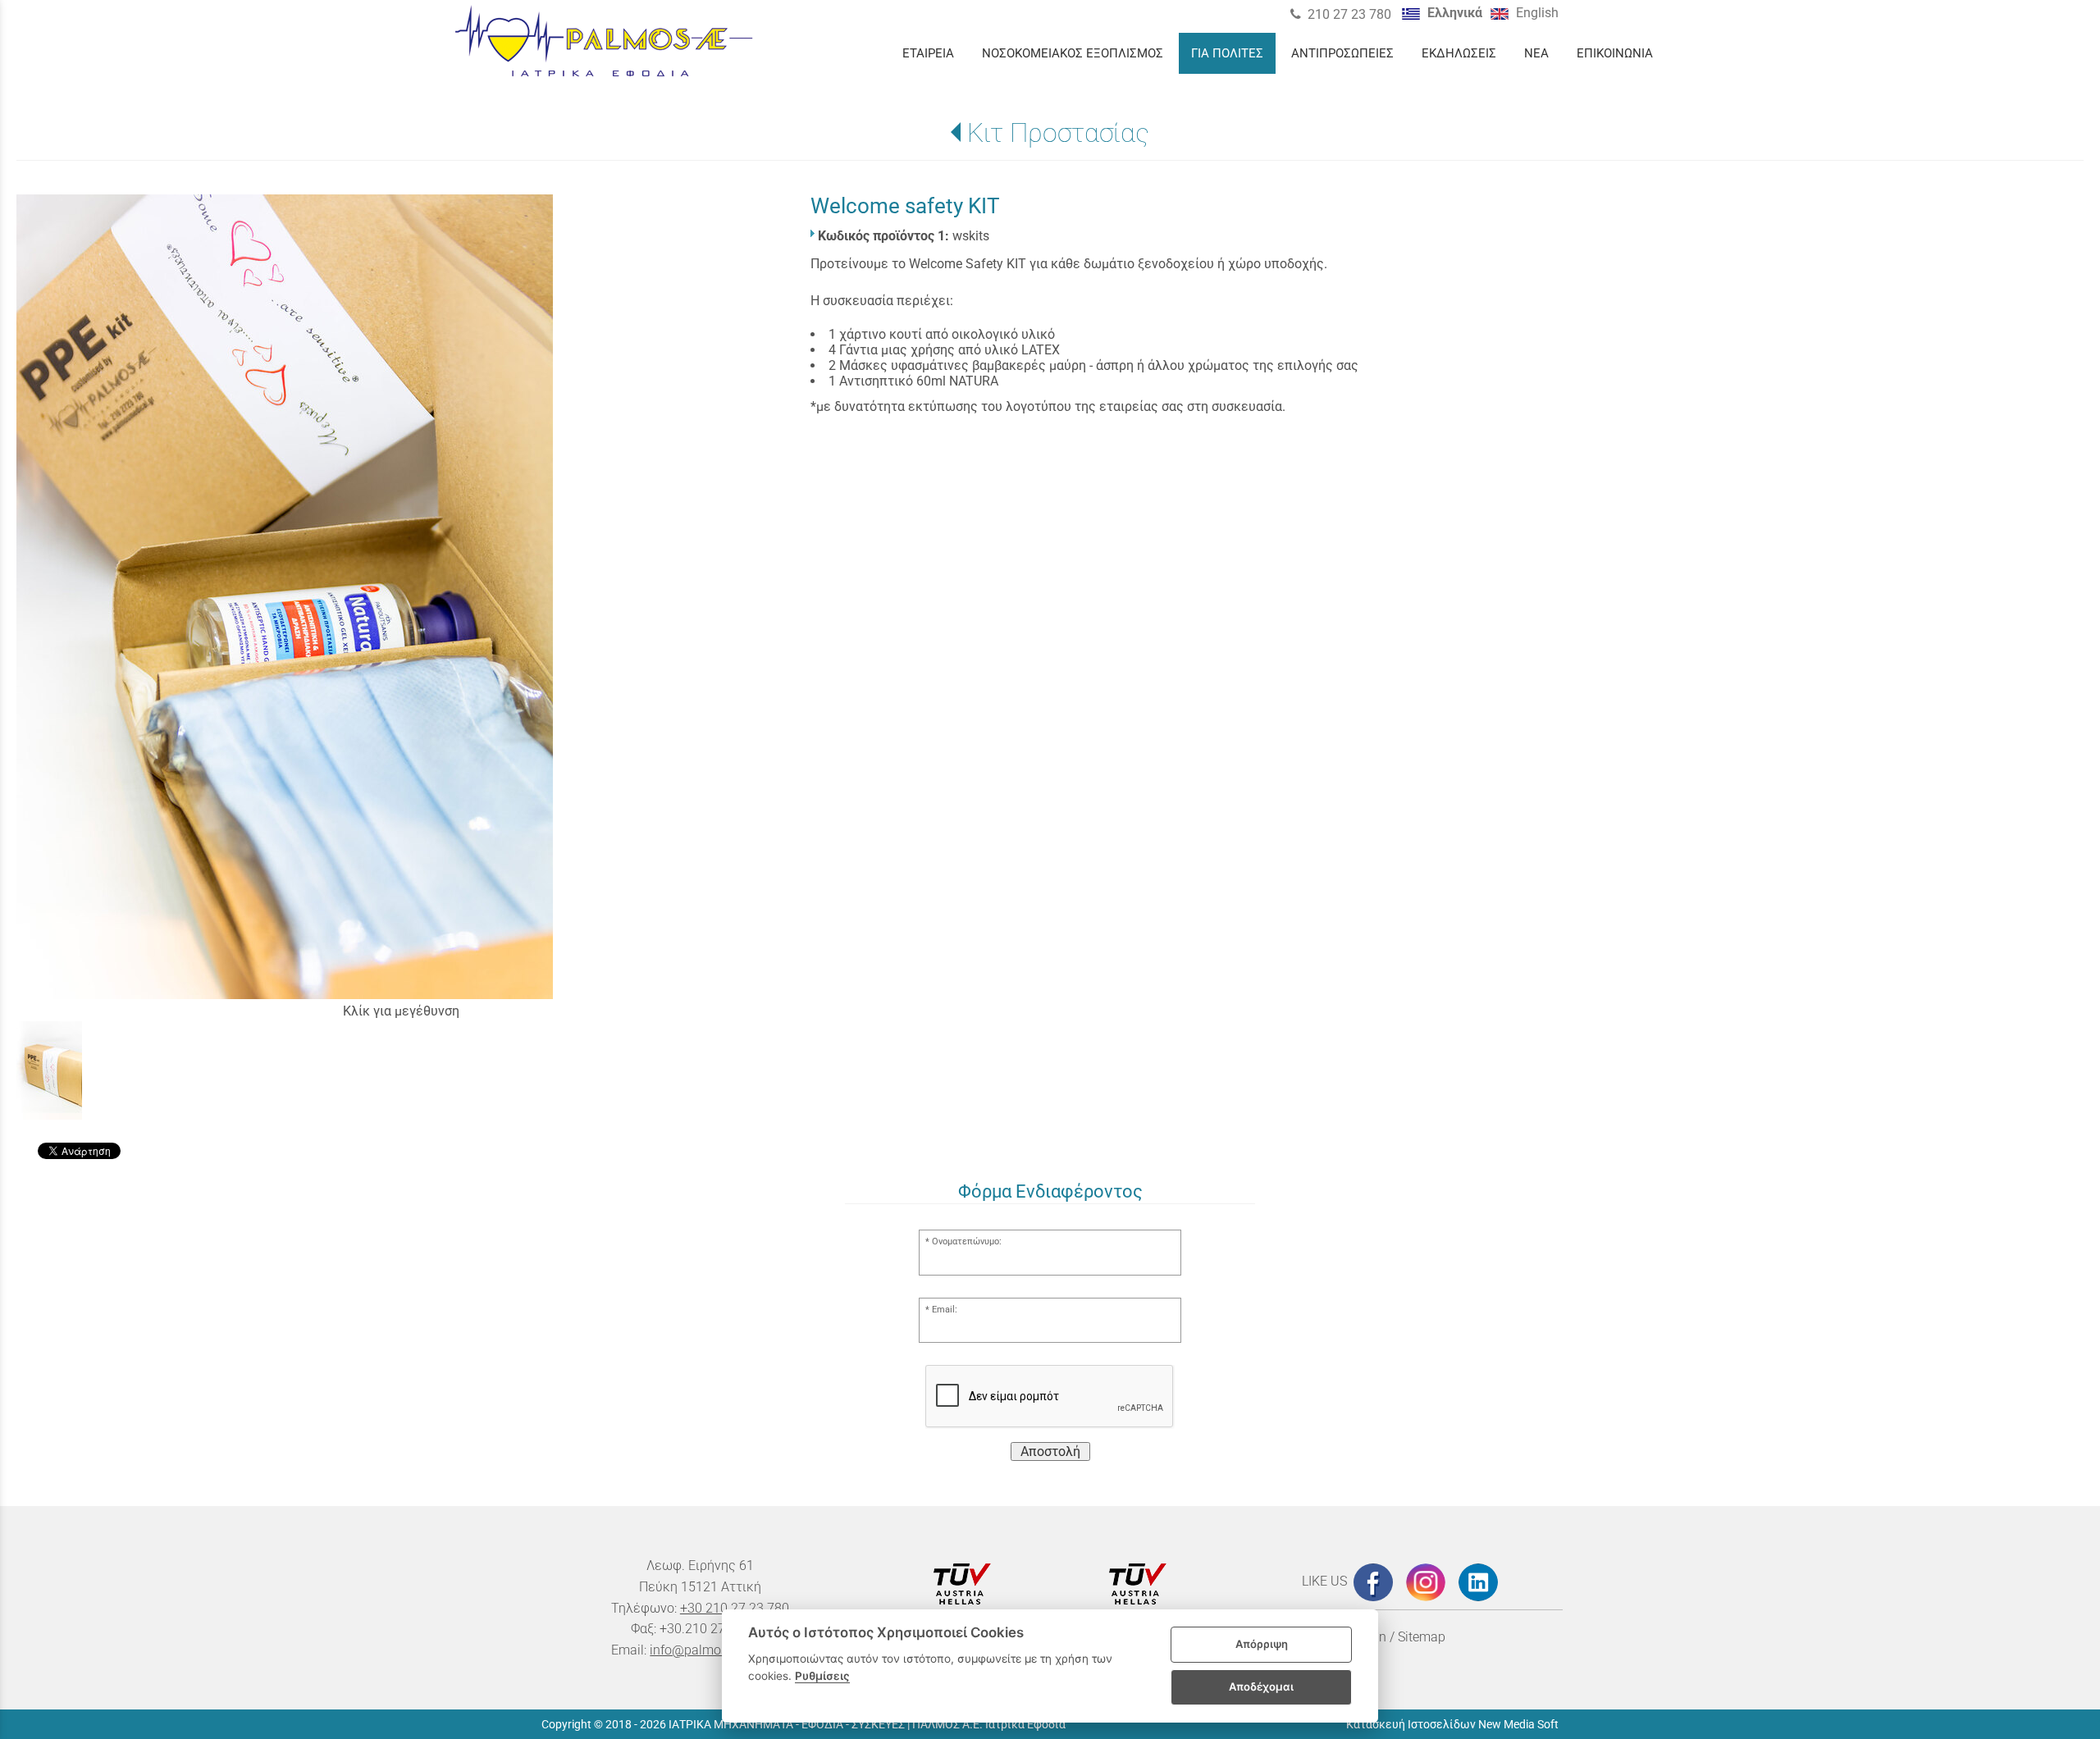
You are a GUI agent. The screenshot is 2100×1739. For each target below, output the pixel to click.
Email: (945, 1310)
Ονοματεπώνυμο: (967, 1241)
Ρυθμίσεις (822, 1676)
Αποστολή (1050, 1451)
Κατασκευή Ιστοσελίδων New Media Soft (1452, 1724)
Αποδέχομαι (1261, 1687)
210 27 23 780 (1349, 14)
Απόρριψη (1262, 1644)
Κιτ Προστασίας (1058, 133)
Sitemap (1422, 1637)
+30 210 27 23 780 (735, 1608)
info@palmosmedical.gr (719, 1650)
